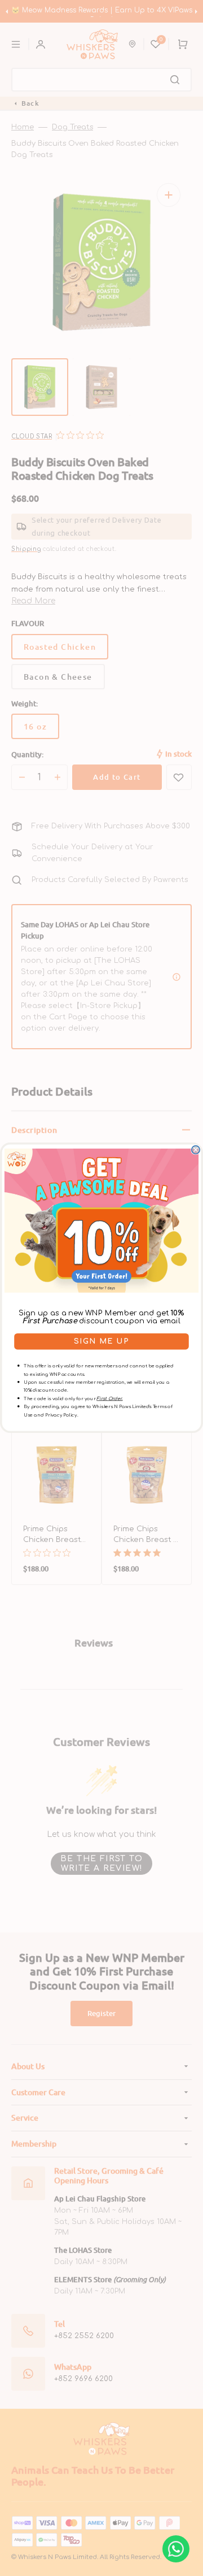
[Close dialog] (196, 1150)
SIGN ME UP (101, 1341)
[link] (101, 1221)
